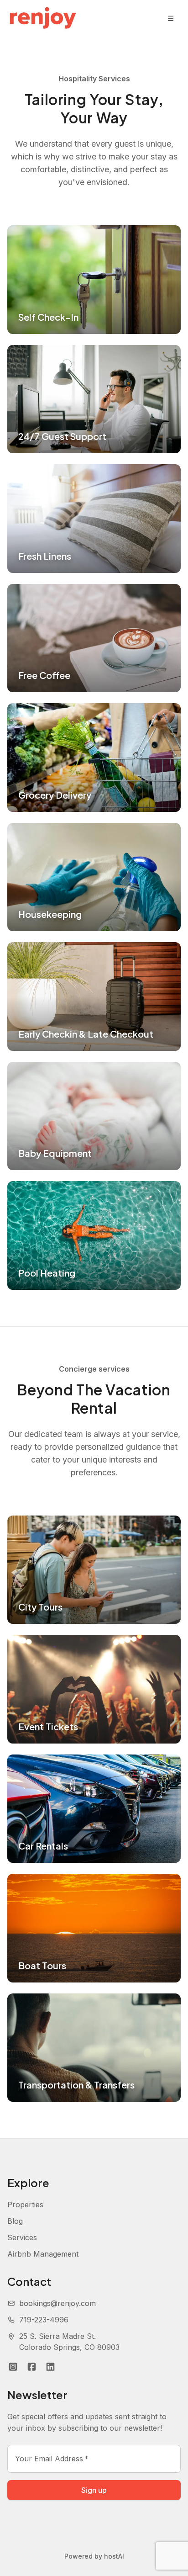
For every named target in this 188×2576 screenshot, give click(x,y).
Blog (15, 2221)
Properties (25, 2205)
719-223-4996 (44, 2320)
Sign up (94, 2490)
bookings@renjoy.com (57, 2303)
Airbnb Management (43, 2254)
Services (22, 2237)
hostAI (114, 2556)
